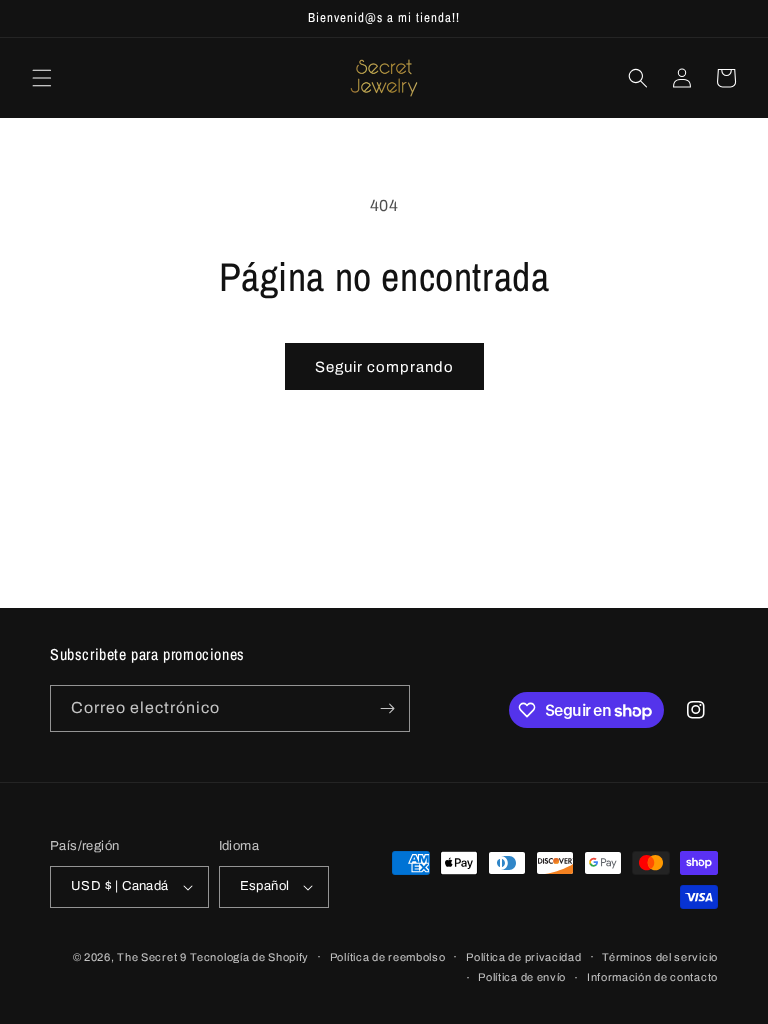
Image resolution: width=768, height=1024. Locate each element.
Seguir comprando (384, 367)
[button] (42, 78)
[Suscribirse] (387, 708)
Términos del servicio (660, 957)
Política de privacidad (523, 957)
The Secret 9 (151, 957)
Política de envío (522, 977)
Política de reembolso (388, 957)
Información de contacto (652, 977)
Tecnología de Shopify (249, 957)
